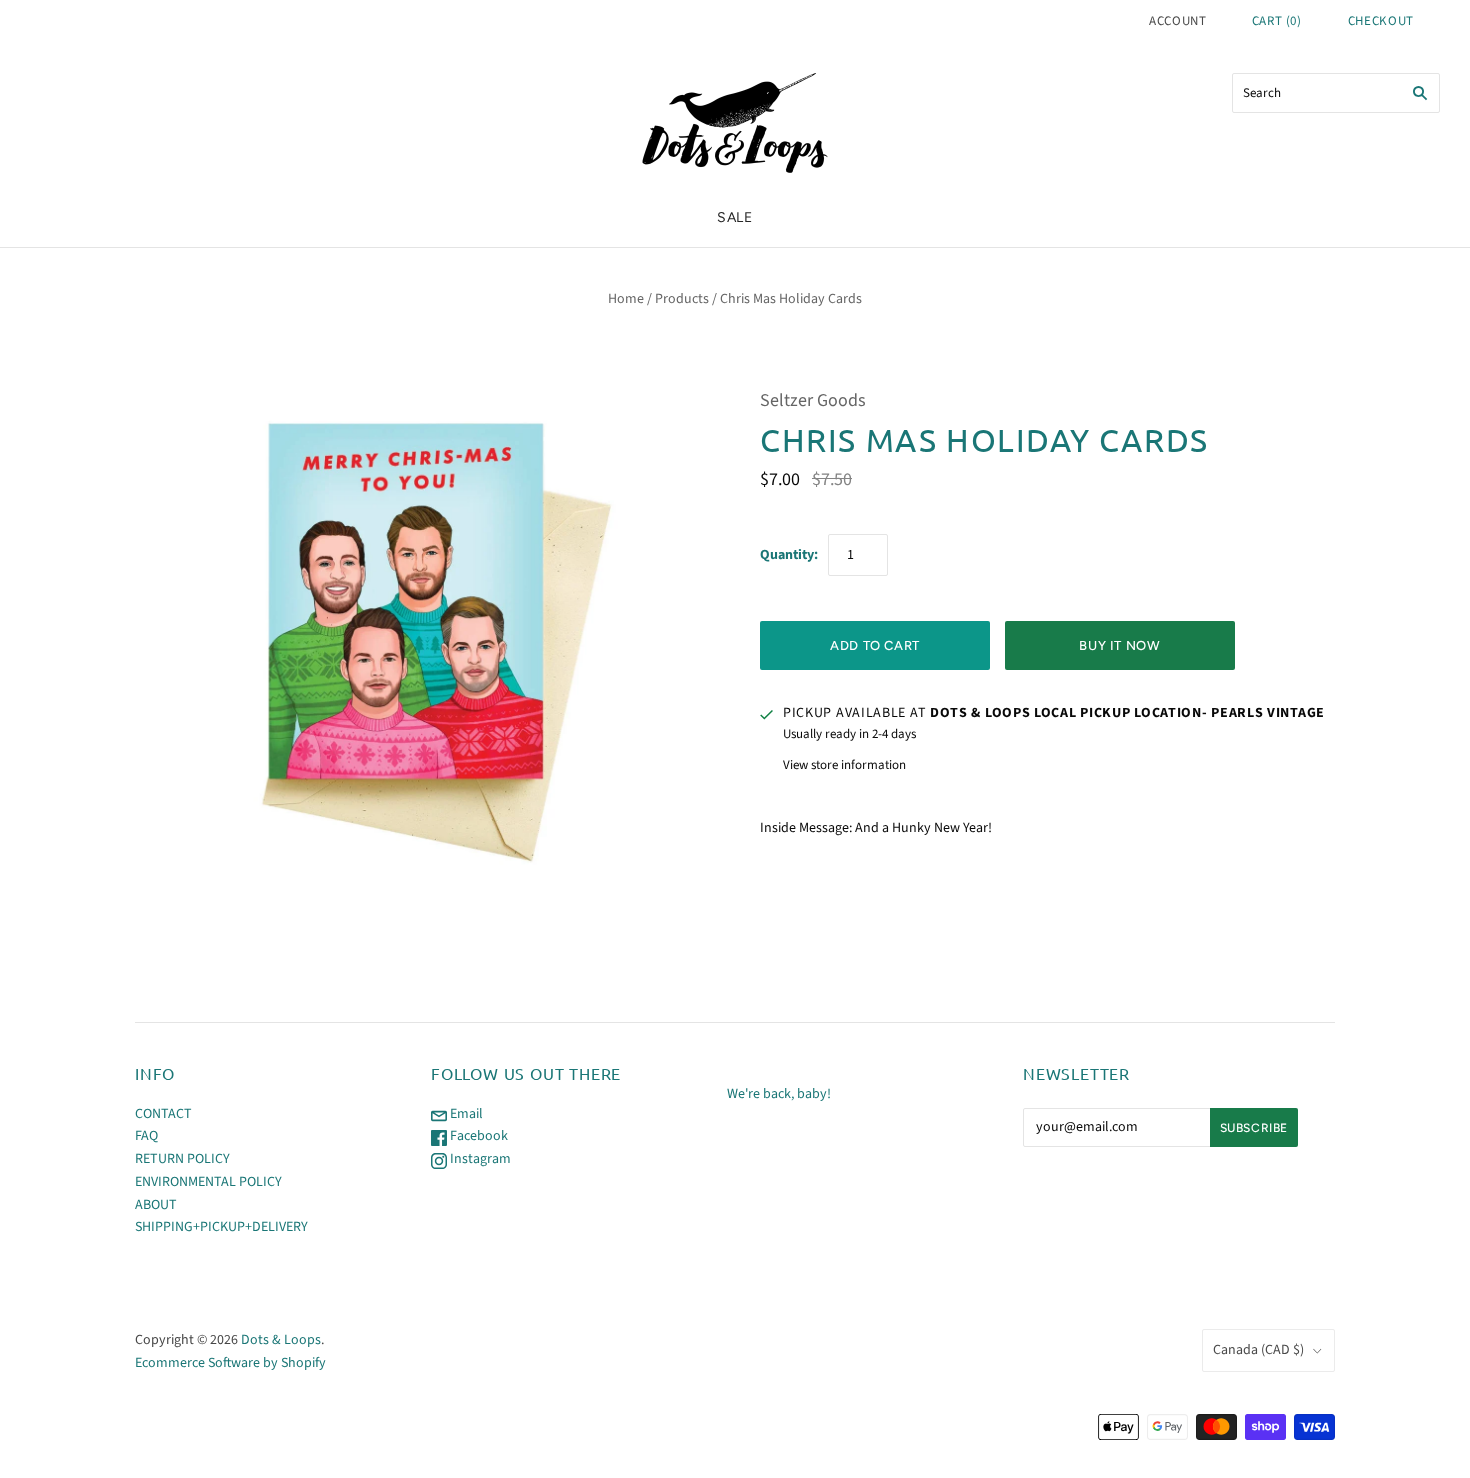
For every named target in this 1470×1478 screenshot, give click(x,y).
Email (465, 1114)
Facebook (477, 1136)
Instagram (479, 1159)
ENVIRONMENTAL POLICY (208, 1182)
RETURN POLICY (182, 1159)
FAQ (146, 1136)
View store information (844, 765)
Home (626, 299)
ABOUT (156, 1205)
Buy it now (1120, 645)
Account (1178, 21)
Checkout (1381, 21)
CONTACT (163, 1114)
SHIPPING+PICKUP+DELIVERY (221, 1227)
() (1277, 21)
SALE (735, 217)
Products (682, 299)
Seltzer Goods (813, 400)
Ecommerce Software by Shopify (230, 1363)
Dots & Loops (281, 1340)
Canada (1258, 1350)
